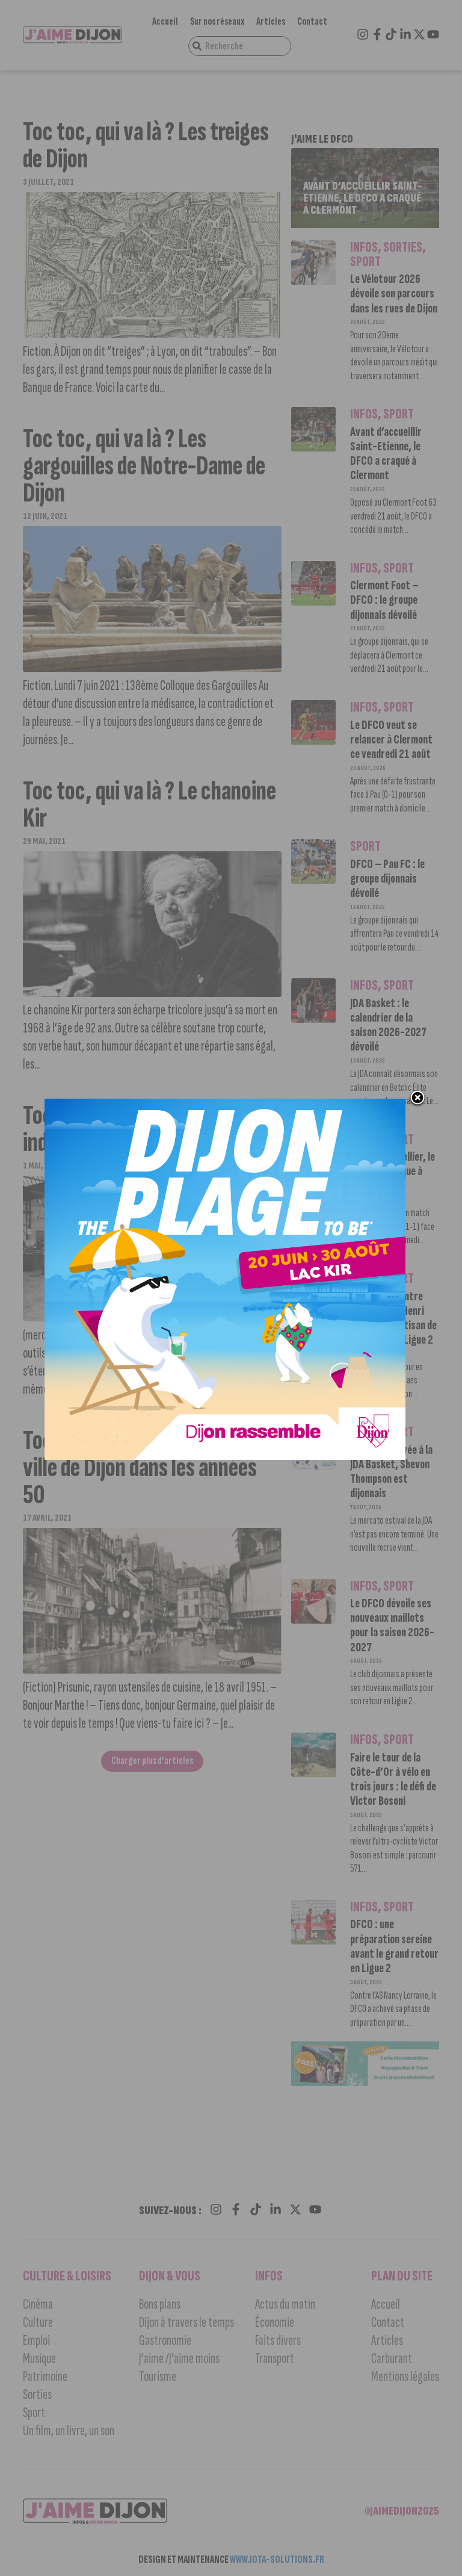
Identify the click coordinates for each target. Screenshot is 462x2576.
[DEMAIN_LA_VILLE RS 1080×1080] (225, 1456)
